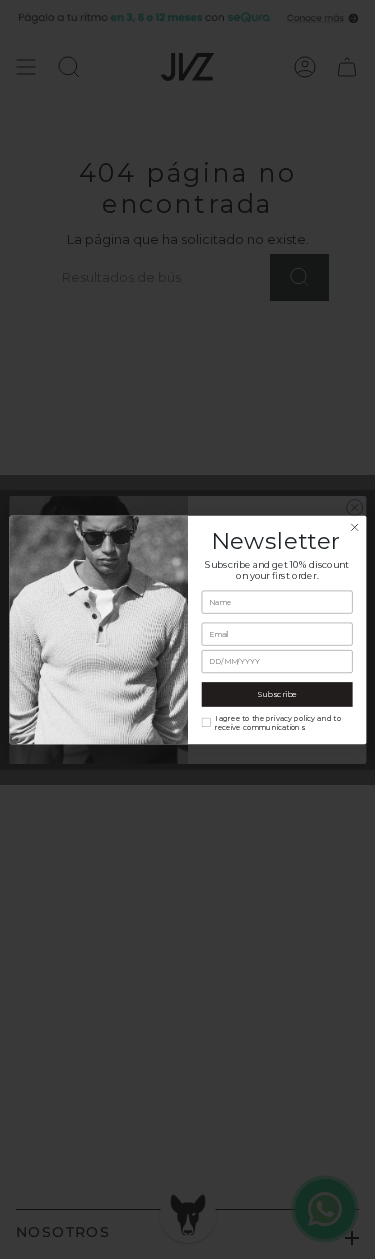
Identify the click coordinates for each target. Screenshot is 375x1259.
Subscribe (276, 694)
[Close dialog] (354, 527)
